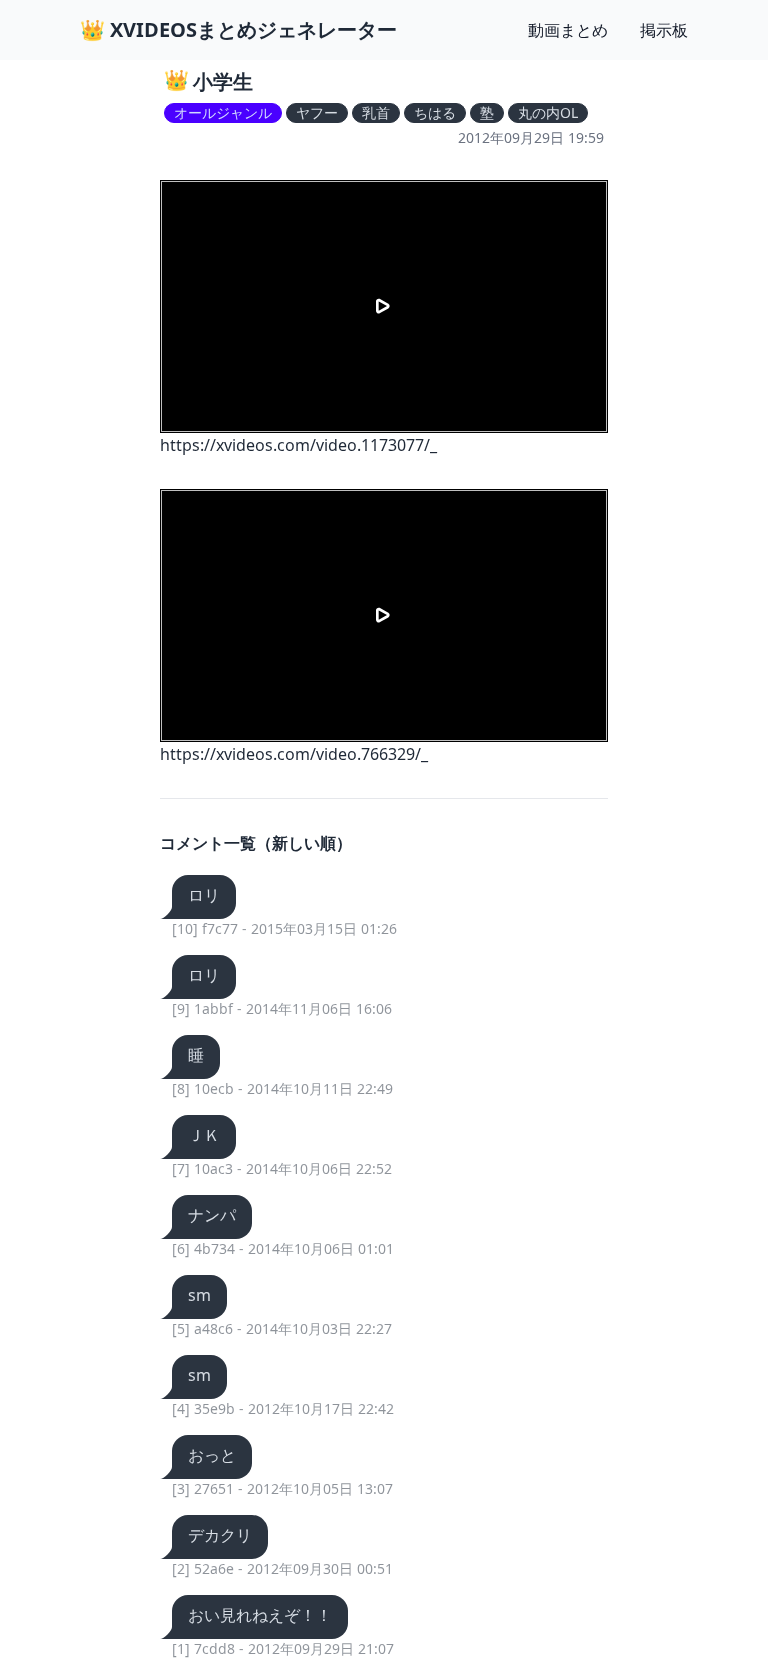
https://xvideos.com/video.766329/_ (294, 754)
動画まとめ (568, 30)
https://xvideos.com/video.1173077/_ (298, 445)
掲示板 (664, 30)
